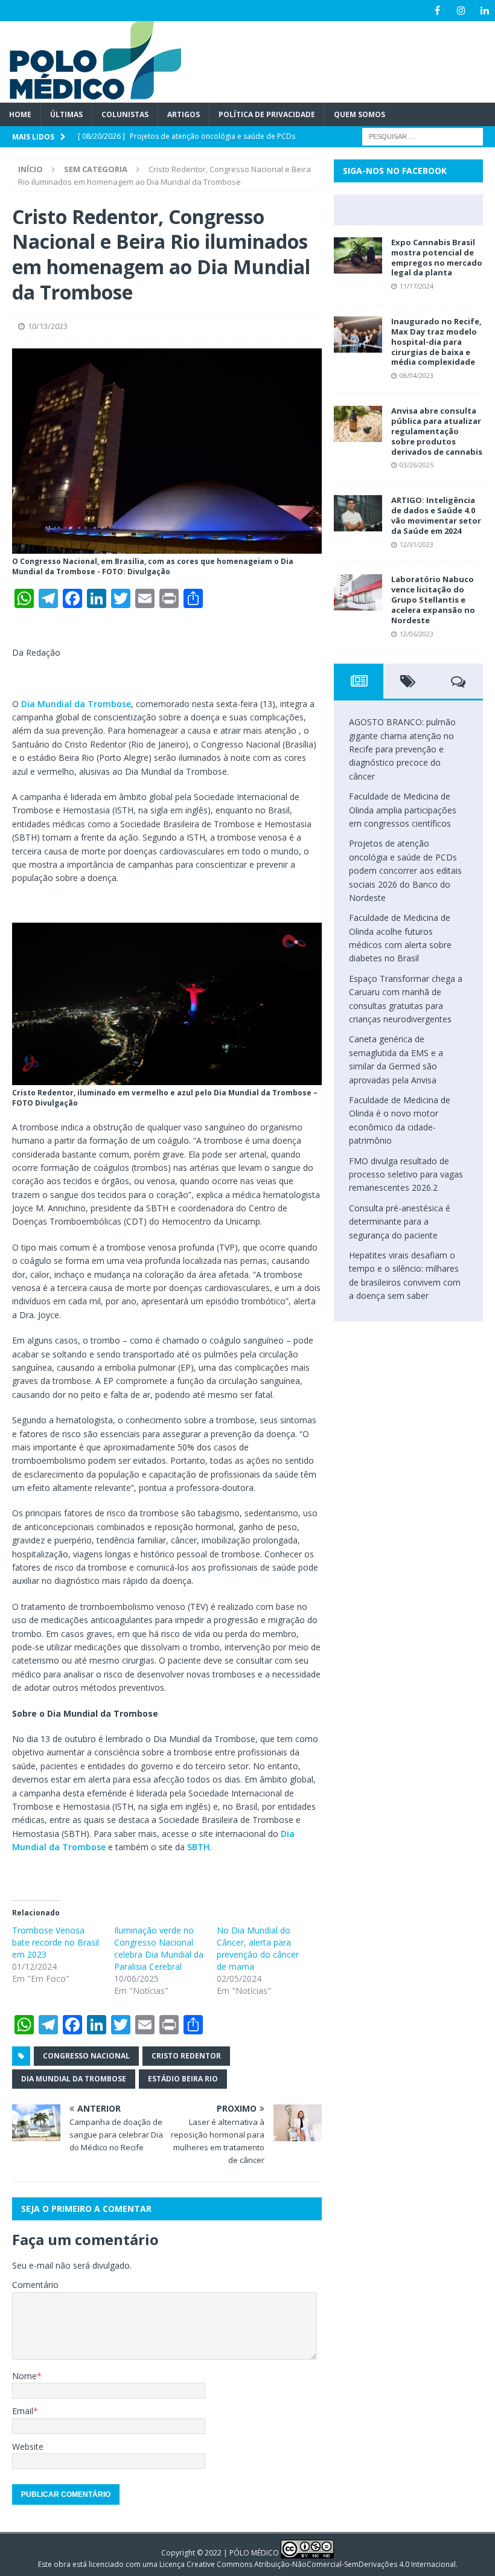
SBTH (198, 1847)
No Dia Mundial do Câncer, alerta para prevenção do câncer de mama (258, 1948)
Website (28, 2446)
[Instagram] (461, 11)
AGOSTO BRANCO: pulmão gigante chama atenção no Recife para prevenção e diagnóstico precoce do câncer (402, 749)
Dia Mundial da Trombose (76, 704)
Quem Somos (359, 114)
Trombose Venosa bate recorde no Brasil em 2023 (56, 1942)
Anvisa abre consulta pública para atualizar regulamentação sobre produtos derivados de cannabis (437, 431)
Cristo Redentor (186, 2056)
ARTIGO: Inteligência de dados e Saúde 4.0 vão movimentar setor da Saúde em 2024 (436, 515)
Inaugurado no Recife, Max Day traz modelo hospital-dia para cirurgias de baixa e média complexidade (436, 342)
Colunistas (125, 114)
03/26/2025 (417, 465)
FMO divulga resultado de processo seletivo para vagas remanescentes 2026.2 (406, 1174)
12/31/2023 (417, 544)
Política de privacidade (267, 114)
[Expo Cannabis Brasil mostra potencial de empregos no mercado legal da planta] (358, 255)
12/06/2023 (417, 634)
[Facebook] (437, 11)
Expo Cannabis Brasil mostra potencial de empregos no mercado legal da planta (437, 258)
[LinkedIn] (484, 11)
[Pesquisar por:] (423, 136)
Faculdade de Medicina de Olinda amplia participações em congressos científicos (403, 810)
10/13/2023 (48, 326)
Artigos (184, 114)
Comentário (35, 2285)
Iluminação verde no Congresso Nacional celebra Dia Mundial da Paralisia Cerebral (159, 1948)
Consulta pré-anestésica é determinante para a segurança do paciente (400, 1222)
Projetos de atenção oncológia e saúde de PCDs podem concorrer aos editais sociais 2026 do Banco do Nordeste (405, 870)
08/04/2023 (417, 375)
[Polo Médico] (91, 96)
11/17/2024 (417, 286)
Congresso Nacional (86, 2056)
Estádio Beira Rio (183, 2079)
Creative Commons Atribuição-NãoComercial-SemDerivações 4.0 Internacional (321, 2564)
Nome (24, 2376)
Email (23, 2411)
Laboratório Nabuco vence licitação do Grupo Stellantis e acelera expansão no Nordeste (433, 600)
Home (20, 114)
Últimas (66, 114)
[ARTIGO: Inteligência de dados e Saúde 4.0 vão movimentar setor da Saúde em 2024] (358, 513)
